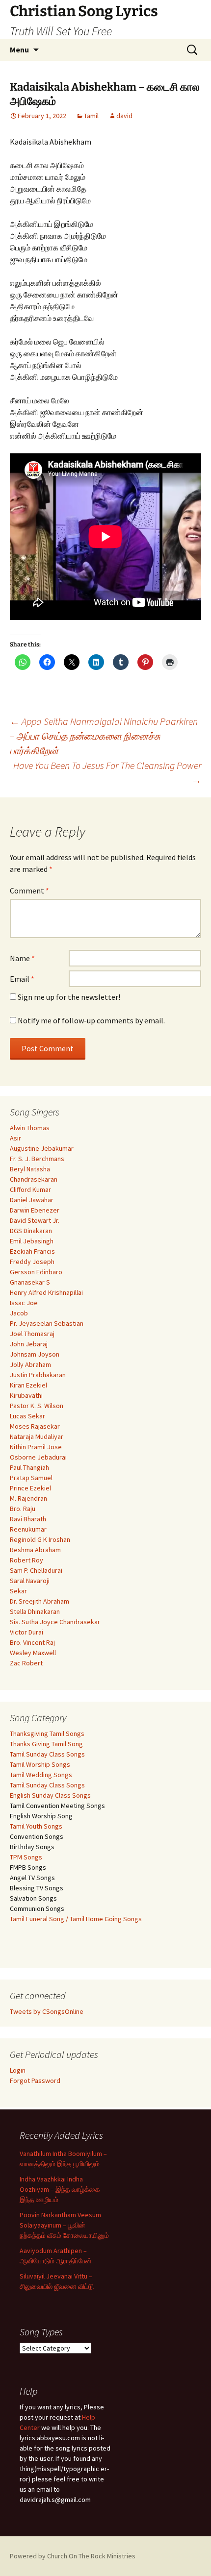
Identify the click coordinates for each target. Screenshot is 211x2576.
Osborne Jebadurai (38, 1457)
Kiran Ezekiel (28, 1385)
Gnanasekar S (30, 1282)
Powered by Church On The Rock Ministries (73, 2556)
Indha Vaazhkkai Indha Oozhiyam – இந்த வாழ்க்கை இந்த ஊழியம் (60, 2189)
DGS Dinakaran (31, 1231)
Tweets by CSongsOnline (47, 2011)
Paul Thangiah (29, 1467)
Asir (15, 1138)
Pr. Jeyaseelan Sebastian (47, 1323)
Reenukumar (28, 1529)
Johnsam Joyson (35, 1354)
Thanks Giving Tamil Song (46, 1744)
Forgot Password (35, 2081)
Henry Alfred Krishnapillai (46, 1292)
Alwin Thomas (30, 1128)
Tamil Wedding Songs (41, 1775)
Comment (29, 891)
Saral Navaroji (30, 1581)
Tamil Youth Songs (36, 1826)
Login (18, 2070)
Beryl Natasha (30, 1169)
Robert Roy (26, 1560)
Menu (19, 50)
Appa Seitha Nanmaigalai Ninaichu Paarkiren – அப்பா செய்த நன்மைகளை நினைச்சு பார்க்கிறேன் (104, 736)
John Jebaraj (29, 1344)
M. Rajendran (28, 1498)
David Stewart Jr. (35, 1220)
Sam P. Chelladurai (36, 1570)
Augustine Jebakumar (42, 1148)
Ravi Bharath (28, 1519)
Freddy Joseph (32, 1262)
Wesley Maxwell (33, 1653)
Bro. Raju (23, 1509)
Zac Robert (26, 1663)
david (124, 116)
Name (22, 958)
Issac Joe (24, 1303)
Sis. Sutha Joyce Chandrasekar (55, 1622)
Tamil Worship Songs (40, 1764)
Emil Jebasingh (32, 1241)
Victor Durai (26, 1632)
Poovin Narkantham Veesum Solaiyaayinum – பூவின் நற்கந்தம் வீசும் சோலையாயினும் (64, 2225)
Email (22, 979)
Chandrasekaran (34, 1179)
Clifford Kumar (30, 1189)
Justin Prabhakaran (38, 1375)
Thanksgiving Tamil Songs (47, 1734)
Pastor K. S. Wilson (37, 1406)
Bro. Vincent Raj (32, 1642)
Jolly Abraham (30, 1364)
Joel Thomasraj (32, 1334)
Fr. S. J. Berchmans (37, 1159)
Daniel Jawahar (32, 1200)
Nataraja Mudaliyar (37, 1437)
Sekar (18, 1591)
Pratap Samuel (31, 1478)
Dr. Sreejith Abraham (40, 1601)
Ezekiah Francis (32, 1251)
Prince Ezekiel (30, 1488)
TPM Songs (26, 1857)
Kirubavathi (26, 1395)
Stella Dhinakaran (35, 1611)
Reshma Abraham (35, 1550)
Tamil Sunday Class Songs (47, 1754)
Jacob (19, 1313)
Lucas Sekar (27, 1416)
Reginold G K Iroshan (40, 1539)
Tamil (91, 116)
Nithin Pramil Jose (36, 1447)
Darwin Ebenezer (35, 1210)
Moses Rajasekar (35, 1426)
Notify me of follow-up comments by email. (91, 1020)
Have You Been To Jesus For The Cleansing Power (107, 773)
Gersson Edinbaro (36, 1272)
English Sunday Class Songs (50, 1795)
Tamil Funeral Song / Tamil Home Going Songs (76, 1919)
